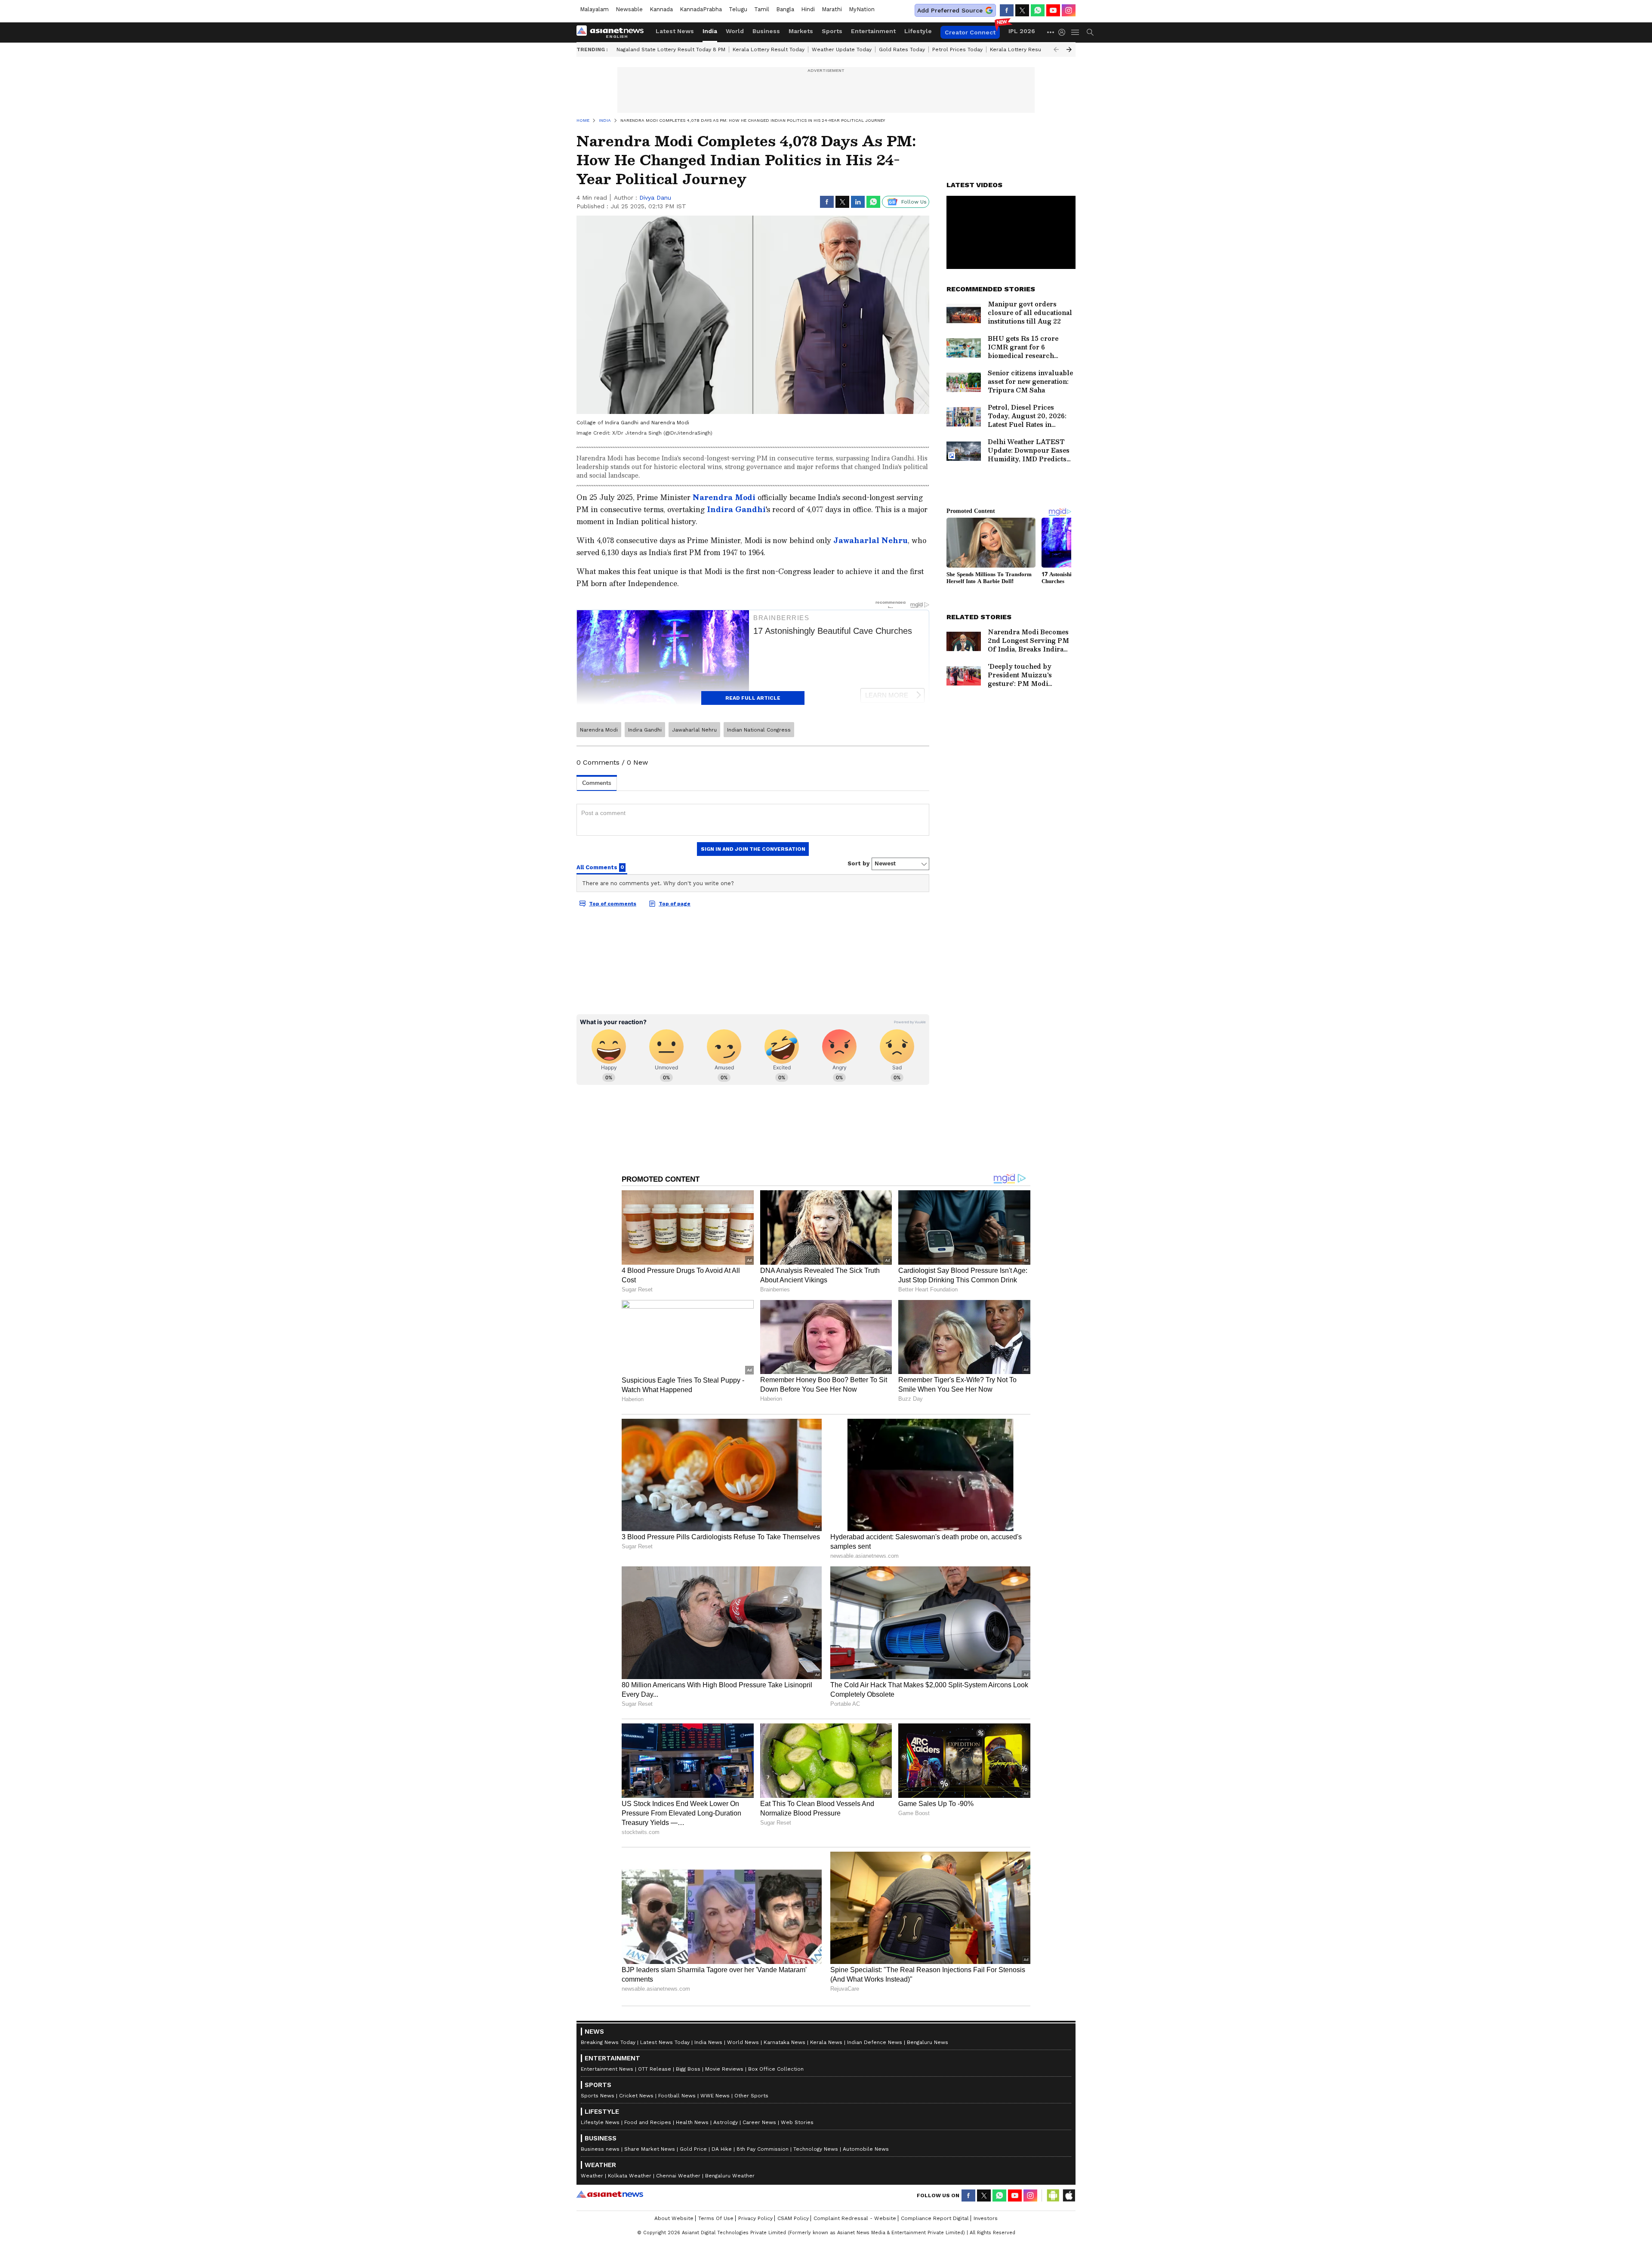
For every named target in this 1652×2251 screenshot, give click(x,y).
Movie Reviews (724, 2069)
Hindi (808, 9)
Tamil (762, 9)
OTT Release (655, 2069)
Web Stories (797, 2122)
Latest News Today (665, 2042)
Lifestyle (918, 31)
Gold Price (693, 2149)
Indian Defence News (875, 2042)
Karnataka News (784, 2042)
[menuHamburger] (1076, 32)
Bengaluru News (928, 2042)
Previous (1056, 49)
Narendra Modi (724, 497)
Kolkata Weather (630, 2176)
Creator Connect (970, 32)
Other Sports (751, 2096)
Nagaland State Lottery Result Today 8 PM (671, 49)
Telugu (738, 9)
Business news (600, 2149)
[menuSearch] (1090, 32)
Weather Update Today (842, 49)
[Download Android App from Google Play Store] (1053, 2195)
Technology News (816, 2149)
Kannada (661, 9)
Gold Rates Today (902, 49)
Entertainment (873, 31)
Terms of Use (716, 2218)
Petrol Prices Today (957, 49)
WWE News (715, 2096)
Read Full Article (753, 698)
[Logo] (613, 32)
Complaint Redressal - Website (855, 2218)
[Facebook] (1007, 10)
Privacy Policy (755, 2218)
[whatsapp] (1038, 10)
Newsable (629, 9)
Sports (832, 31)
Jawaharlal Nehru (871, 540)
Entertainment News (607, 2069)
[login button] (1064, 32)
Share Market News (650, 2149)
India (710, 31)
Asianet (610, 2194)
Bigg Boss (688, 2069)
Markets (801, 31)
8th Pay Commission (763, 2149)
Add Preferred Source (950, 10)
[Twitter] (1022, 10)
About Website (674, 2218)
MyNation (862, 9)
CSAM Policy (793, 2218)
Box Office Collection (776, 2069)
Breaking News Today (608, 2042)
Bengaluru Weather (730, 2176)
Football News (677, 2096)
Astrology (726, 2122)
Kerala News (826, 2042)
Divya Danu (655, 198)
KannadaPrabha (701, 9)
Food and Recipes (648, 2122)
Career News (759, 2122)
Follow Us (914, 202)
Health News (692, 2122)
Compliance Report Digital (935, 2218)
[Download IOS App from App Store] (1069, 2195)
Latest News (675, 31)
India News (708, 2042)
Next (1069, 49)
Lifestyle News (600, 2122)
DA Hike (722, 2149)
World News (743, 2042)
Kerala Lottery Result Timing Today (1035, 49)
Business (766, 31)
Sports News (598, 2096)
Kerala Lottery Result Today (769, 49)
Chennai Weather (678, 2176)
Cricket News (636, 2096)
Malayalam (594, 9)
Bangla (785, 9)
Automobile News (866, 2149)
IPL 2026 (1022, 31)
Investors (986, 2218)
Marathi (832, 9)
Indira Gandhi (736, 509)
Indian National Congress (759, 730)
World (735, 31)
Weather (592, 2176)
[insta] (1069, 10)
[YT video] (1053, 10)
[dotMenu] (1051, 32)
